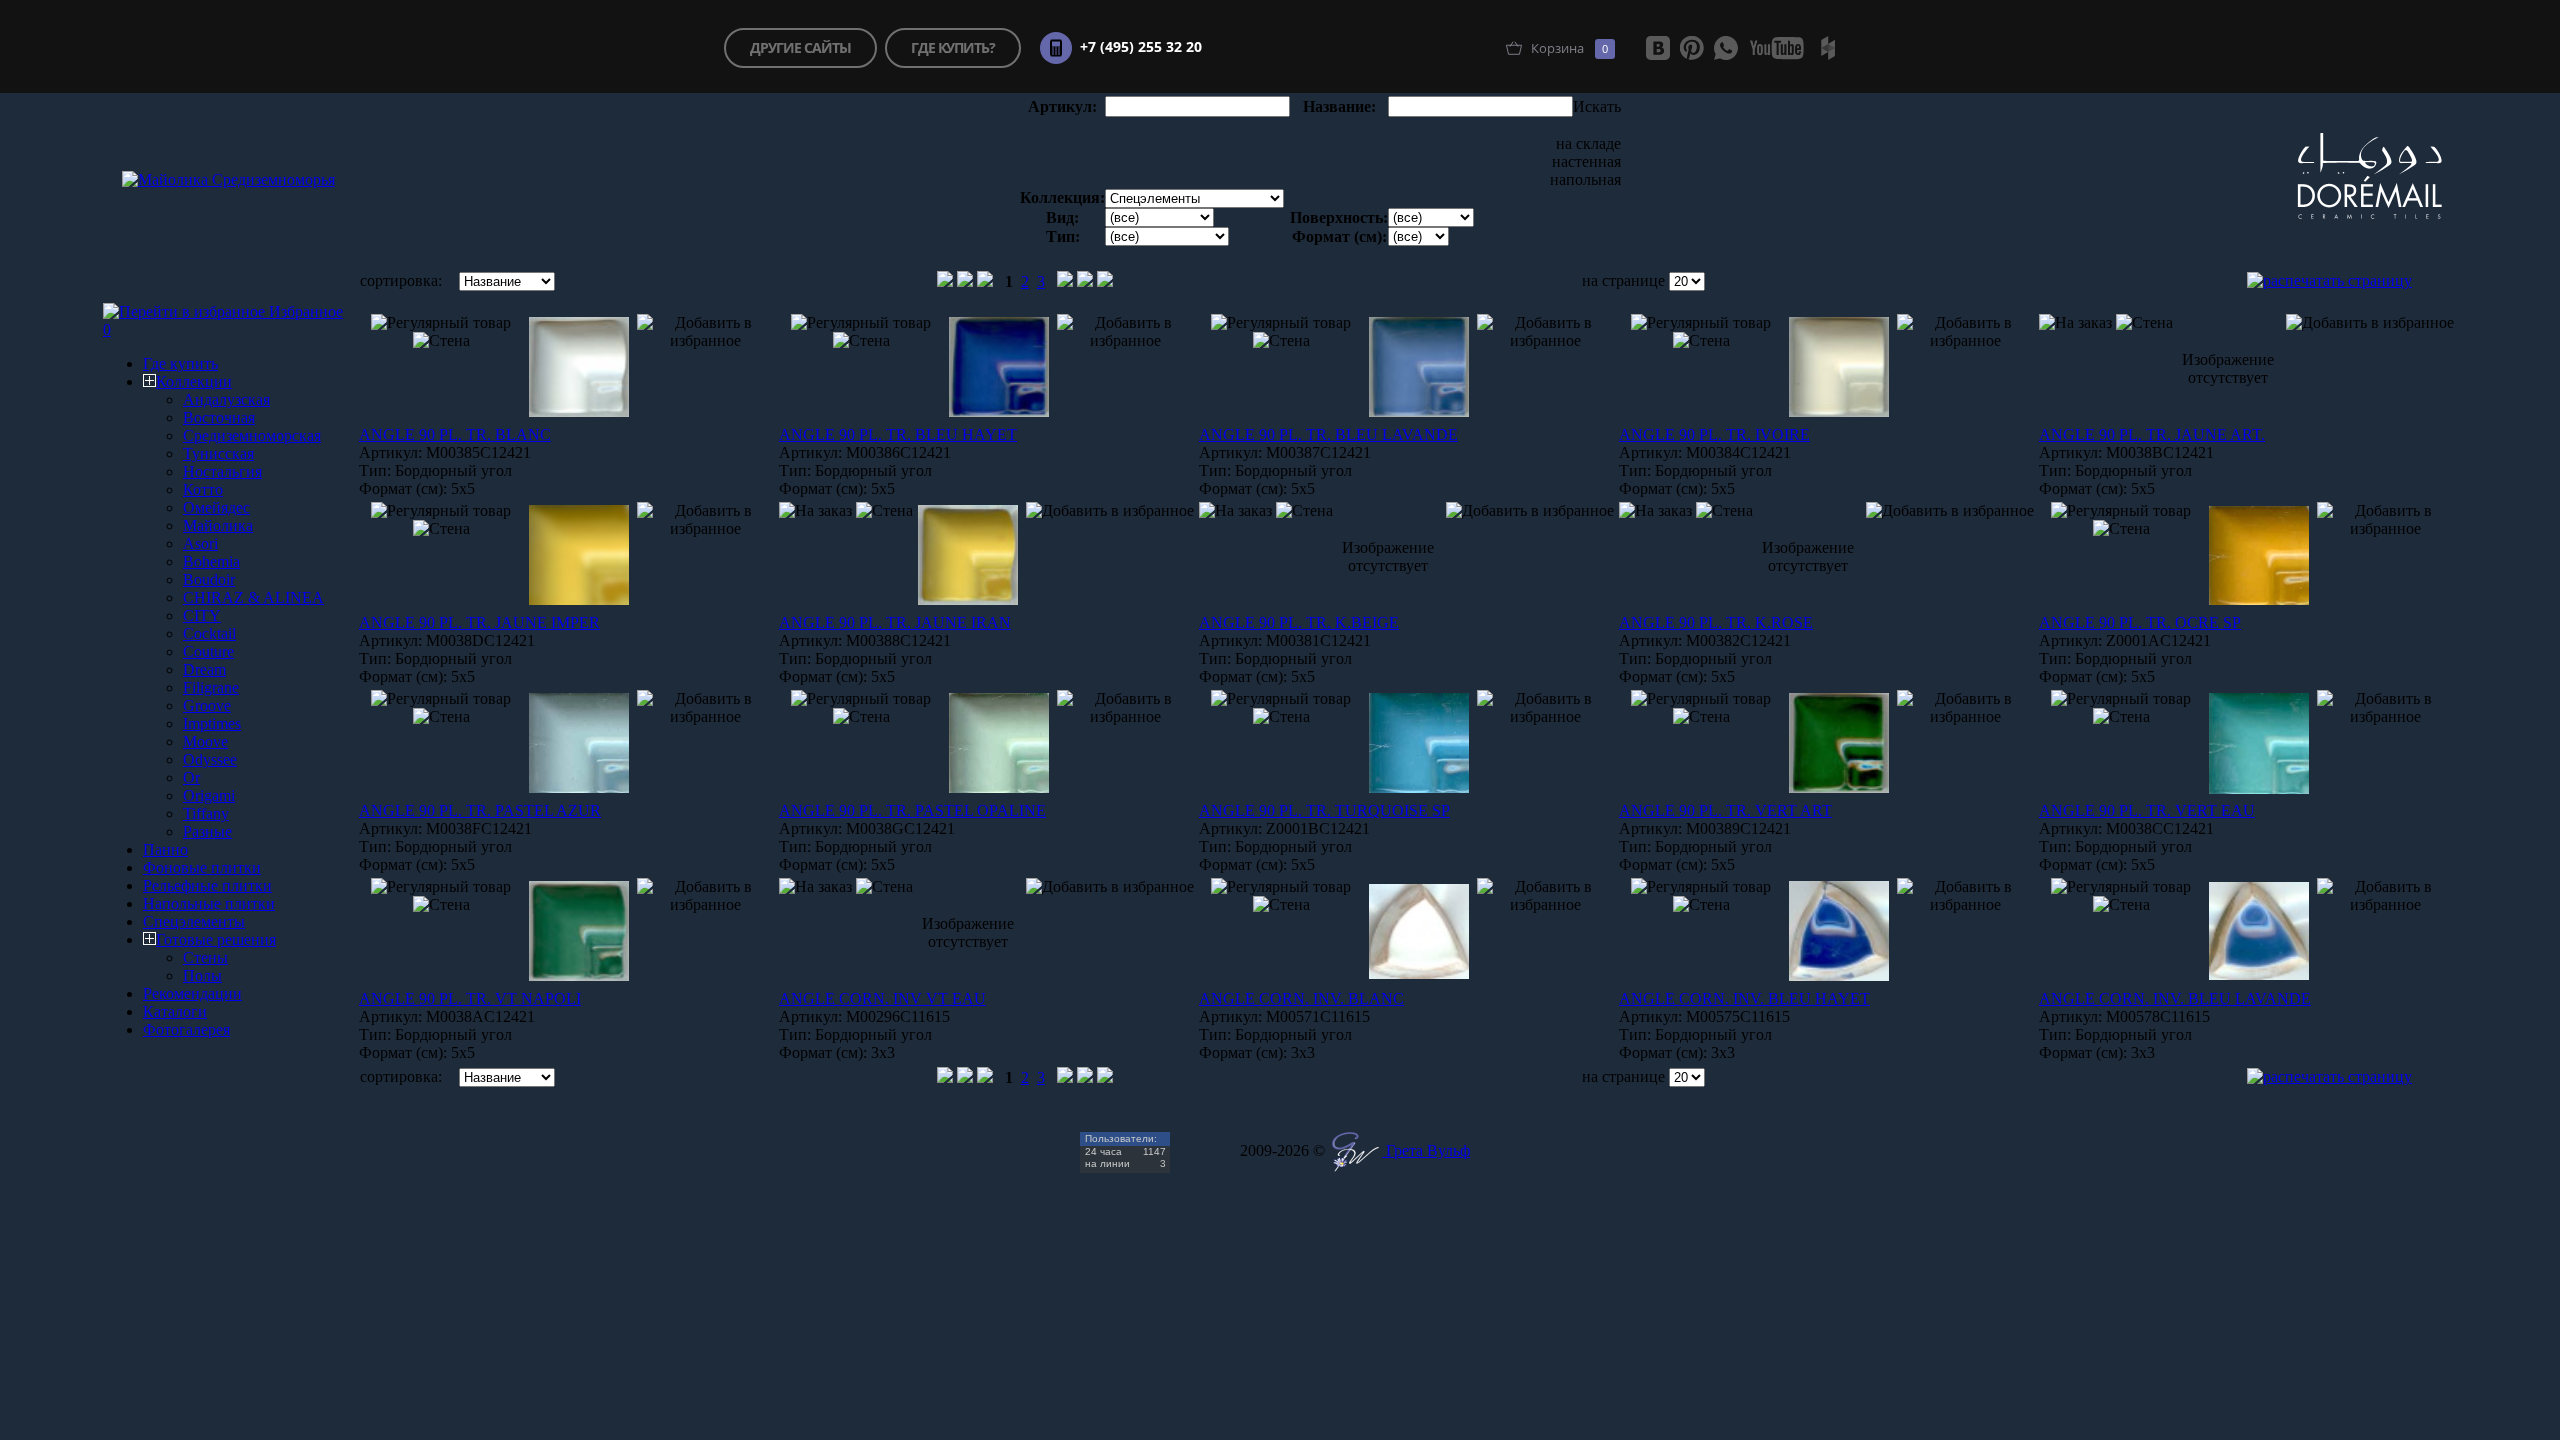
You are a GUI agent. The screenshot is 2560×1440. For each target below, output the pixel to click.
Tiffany (206, 813)
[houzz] (1828, 48)
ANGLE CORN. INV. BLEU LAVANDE (2175, 998)
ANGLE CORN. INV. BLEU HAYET (1744, 998)
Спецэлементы (194, 921)
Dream (204, 669)
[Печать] (2329, 280)
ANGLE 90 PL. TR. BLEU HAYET (898, 434)
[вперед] (1065, 281)
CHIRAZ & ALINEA (253, 597)
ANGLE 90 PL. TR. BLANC (455, 434)
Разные (207, 831)
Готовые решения (216, 939)
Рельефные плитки (207, 885)
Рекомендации (192, 993)
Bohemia (211, 561)
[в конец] (1105, 281)
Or (191, 777)
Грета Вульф (1426, 1150)
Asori (200, 543)
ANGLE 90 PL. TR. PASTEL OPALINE (912, 810)
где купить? (953, 47)
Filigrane (211, 687)
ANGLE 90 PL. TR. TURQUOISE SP (1324, 810)
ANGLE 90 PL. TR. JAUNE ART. (2152, 434)
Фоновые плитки (202, 867)
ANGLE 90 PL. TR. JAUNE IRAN (895, 622)
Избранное (306, 311)
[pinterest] (1692, 48)
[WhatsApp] (1726, 48)
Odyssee (210, 759)
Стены (205, 957)
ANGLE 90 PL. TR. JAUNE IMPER (479, 622)
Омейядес (216, 507)
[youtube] (1777, 48)
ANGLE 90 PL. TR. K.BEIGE (1299, 622)
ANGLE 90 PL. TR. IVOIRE (1714, 434)
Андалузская (226, 399)
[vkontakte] (1658, 48)
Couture (208, 651)
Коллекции (194, 381)
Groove (207, 705)
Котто (203, 489)
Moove (205, 741)
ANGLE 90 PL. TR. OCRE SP (2140, 622)
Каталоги (175, 1011)
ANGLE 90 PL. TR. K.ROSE (1716, 622)
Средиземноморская (252, 435)
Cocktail (209, 633)
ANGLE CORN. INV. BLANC (1301, 998)
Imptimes (212, 723)
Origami (209, 795)
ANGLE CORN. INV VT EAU (882, 998)
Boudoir (209, 579)
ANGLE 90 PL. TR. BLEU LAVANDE (1328, 434)
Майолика (218, 525)
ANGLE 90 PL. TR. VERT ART (1725, 810)
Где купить (180, 363)
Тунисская (218, 453)
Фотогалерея (186, 1029)
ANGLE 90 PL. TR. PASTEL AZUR (480, 810)
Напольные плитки (209, 903)
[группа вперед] (1085, 281)
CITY (202, 615)
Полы (202, 975)
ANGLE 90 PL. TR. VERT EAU (2147, 810)
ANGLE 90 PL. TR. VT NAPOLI (470, 998)
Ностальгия (222, 471)
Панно (165, 849)
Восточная (219, 417)
